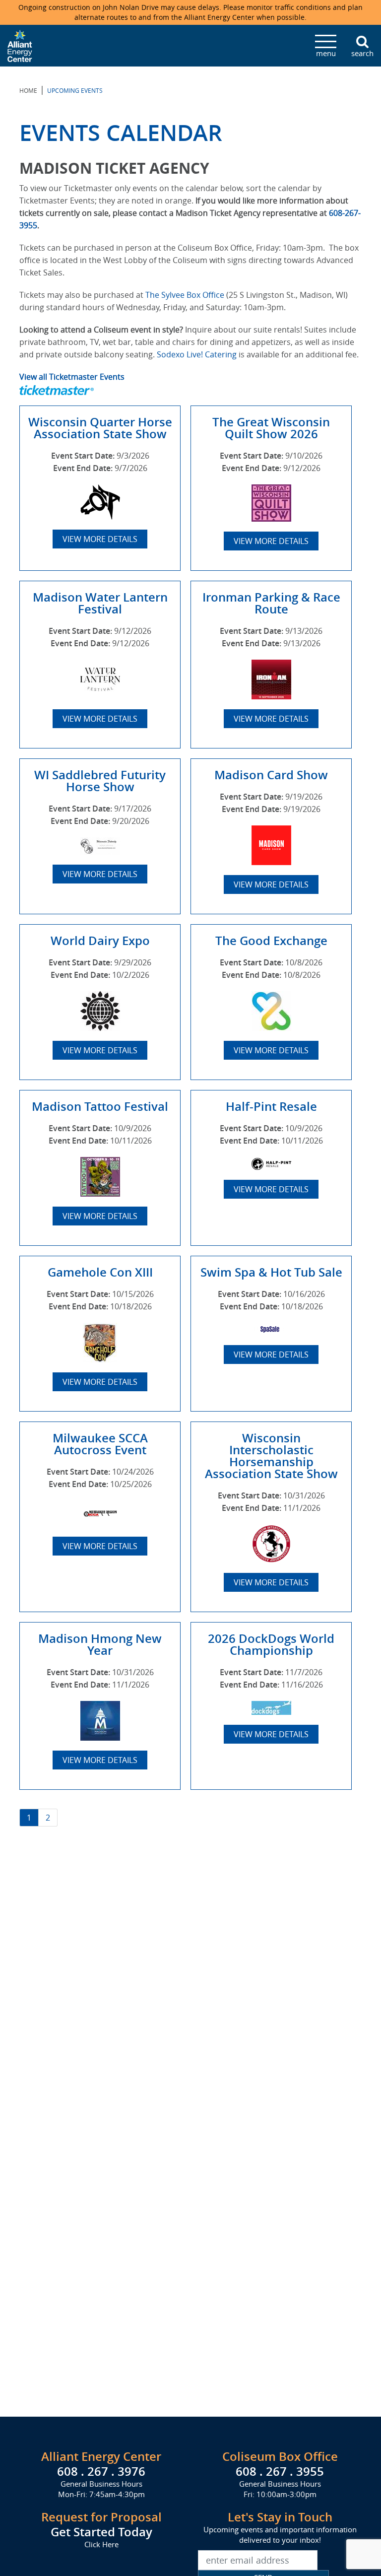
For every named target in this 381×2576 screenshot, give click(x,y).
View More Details (100, 539)
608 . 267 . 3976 (101, 2471)
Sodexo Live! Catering (197, 354)
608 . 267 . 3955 (280, 2471)
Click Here (101, 2544)
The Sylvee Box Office (185, 295)
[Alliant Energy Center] (20, 45)
